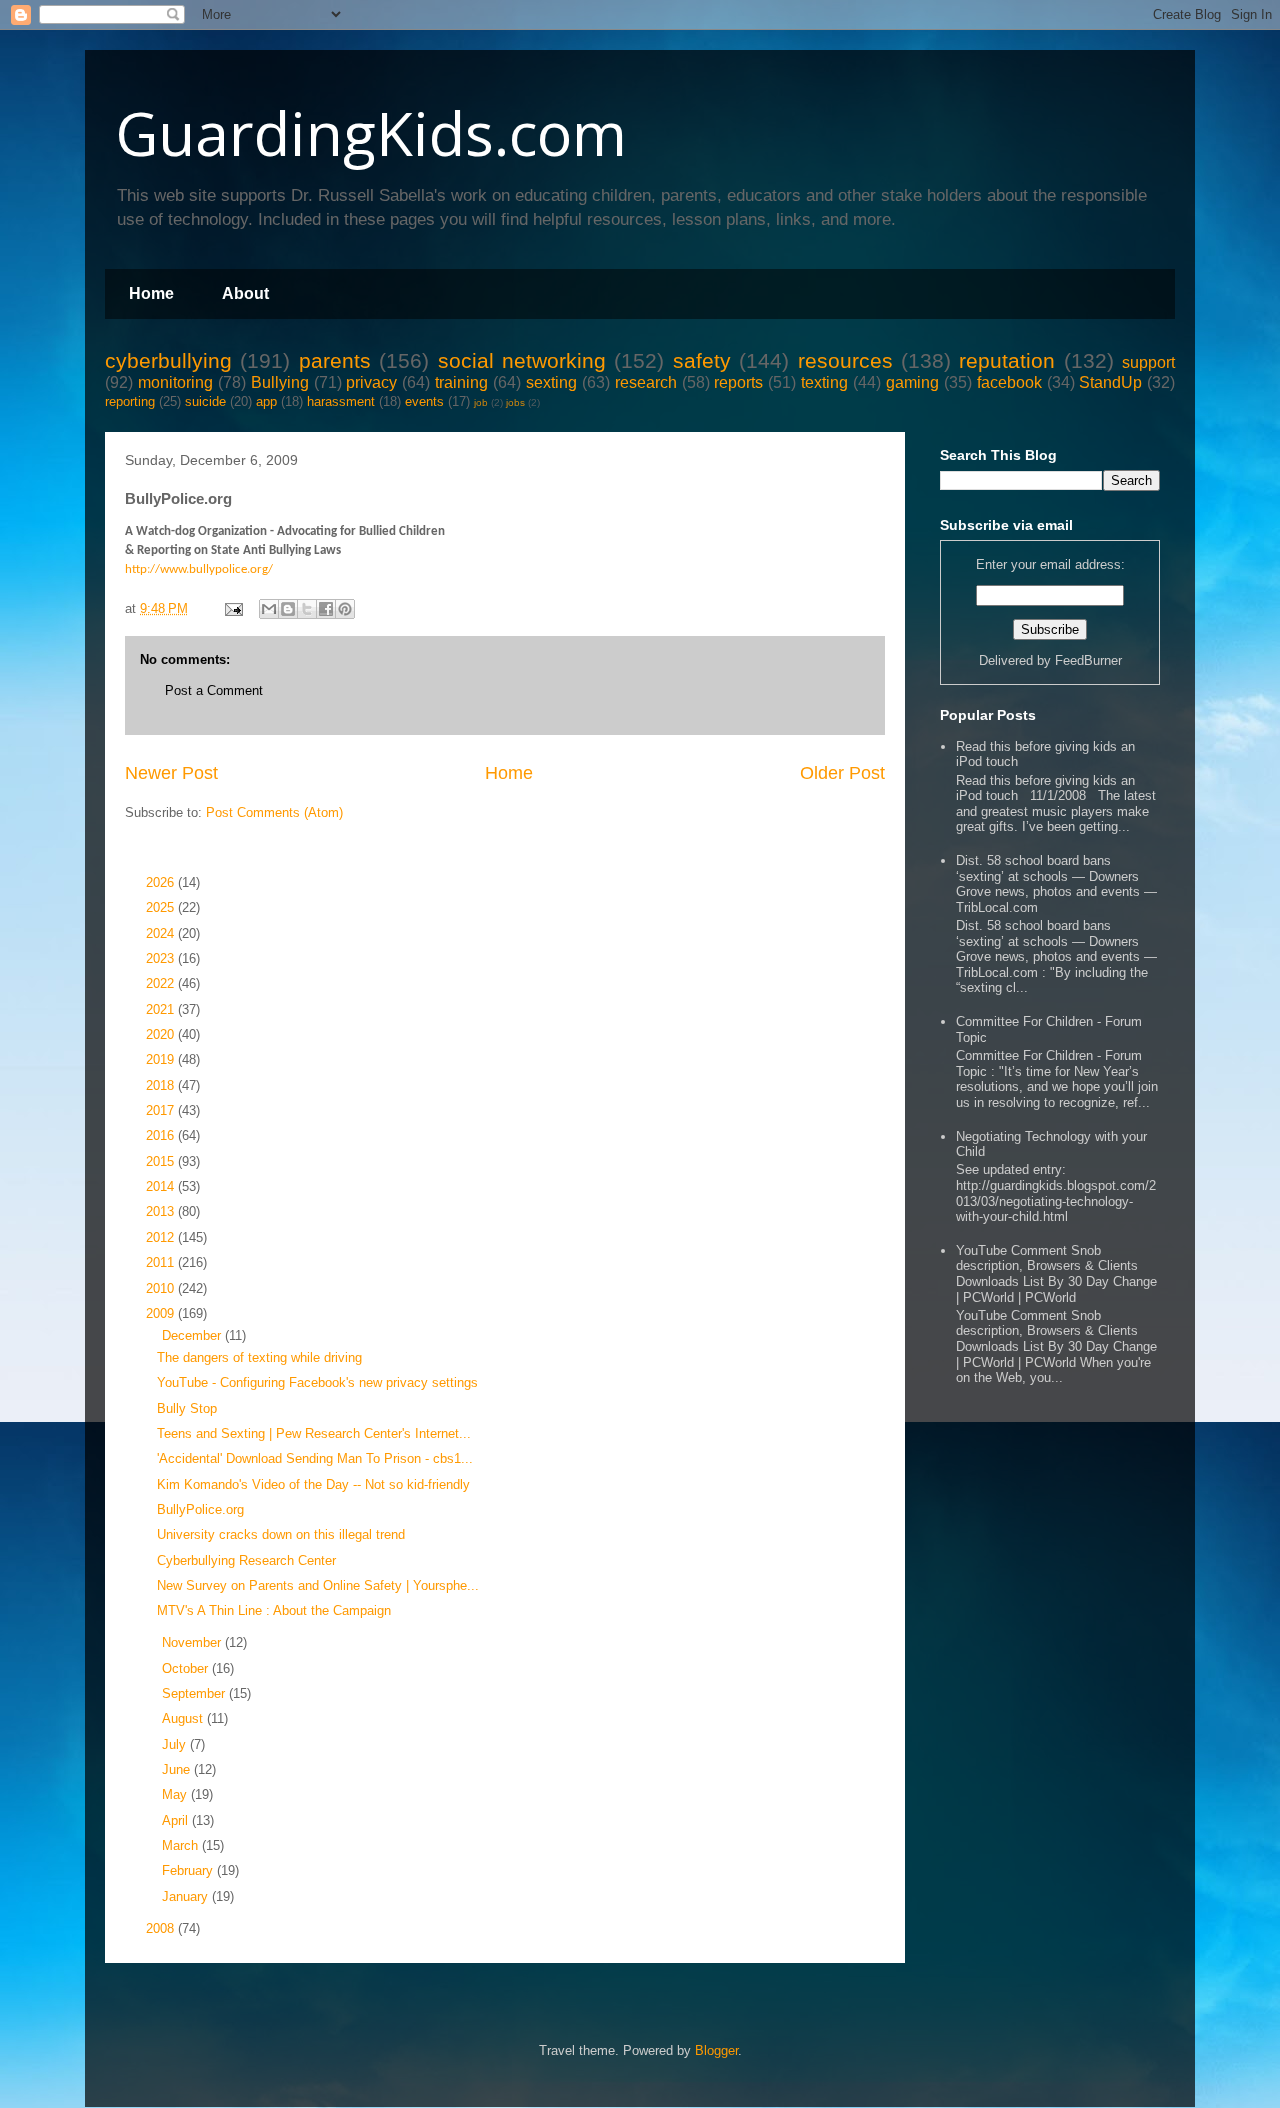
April (177, 1820)
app (266, 401)
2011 (162, 1262)
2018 (162, 1085)
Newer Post (171, 773)
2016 (162, 1135)
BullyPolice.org (200, 1509)
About (245, 293)
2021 (162, 1009)
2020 (162, 1034)
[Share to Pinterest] (345, 609)
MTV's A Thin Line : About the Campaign (274, 1610)
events (424, 401)
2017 (162, 1110)
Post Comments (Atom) (274, 812)
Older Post (842, 773)
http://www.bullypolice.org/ (199, 569)
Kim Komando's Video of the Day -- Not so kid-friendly (313, 1484)
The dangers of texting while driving (259, 1357)
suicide (205, 401)
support (1148, 362)
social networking (522, 360)
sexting (551, 382)
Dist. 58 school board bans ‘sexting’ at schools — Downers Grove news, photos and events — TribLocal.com (1056, 884)
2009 (162, 1313)
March (182, 1845)
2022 (162, 983)
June (178, 1769)
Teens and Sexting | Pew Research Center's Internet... (314, 1433)
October (187, 1668)
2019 (162, 1059)
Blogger (716, 2050)
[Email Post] (232, 608)
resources (845, 360)
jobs (515, 402)
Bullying (280, 382)
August (184, 1718)
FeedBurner (1088, 660)
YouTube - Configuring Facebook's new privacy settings (317, 1382)
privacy (371, 382)
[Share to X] (307, 609)
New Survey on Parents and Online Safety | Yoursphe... (318, 1585)
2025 (162, 907)
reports (738, 382)
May (176, 1794)
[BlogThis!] (288, 609)
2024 (162, 933)
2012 (162, 1237)
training (461, 382)
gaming (912, 382)
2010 (162, 1288)
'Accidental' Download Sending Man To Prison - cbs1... (315, 1458)
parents (335, 360)
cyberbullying (168, 360)
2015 (162, 1161)
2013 (162, 1211)
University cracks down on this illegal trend (281, 1534)
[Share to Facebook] (326, 609)
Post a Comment (214, 690)
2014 (162, 1186)
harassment (341, 401)
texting (824, 382)
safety (702, 360)
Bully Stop (187, 1408)
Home (151, 293)
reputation (1007, 360)
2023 (162, 958)
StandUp (1110, 382)
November (193, 1642)
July (176, 1744)
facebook (1009, 382)
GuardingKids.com (371, 133)
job (481, 402)
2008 (162, 1928)
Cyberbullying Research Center (246, 1560)
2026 (162, 882)
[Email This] (269, 609)
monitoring (175, 382)
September (195, 1693)
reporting (130, 401)
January (187, 1896)
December (193, 1335)
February (189, 1870)
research (646, 382)
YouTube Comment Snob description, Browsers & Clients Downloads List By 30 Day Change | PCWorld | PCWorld (1056, 1274)
